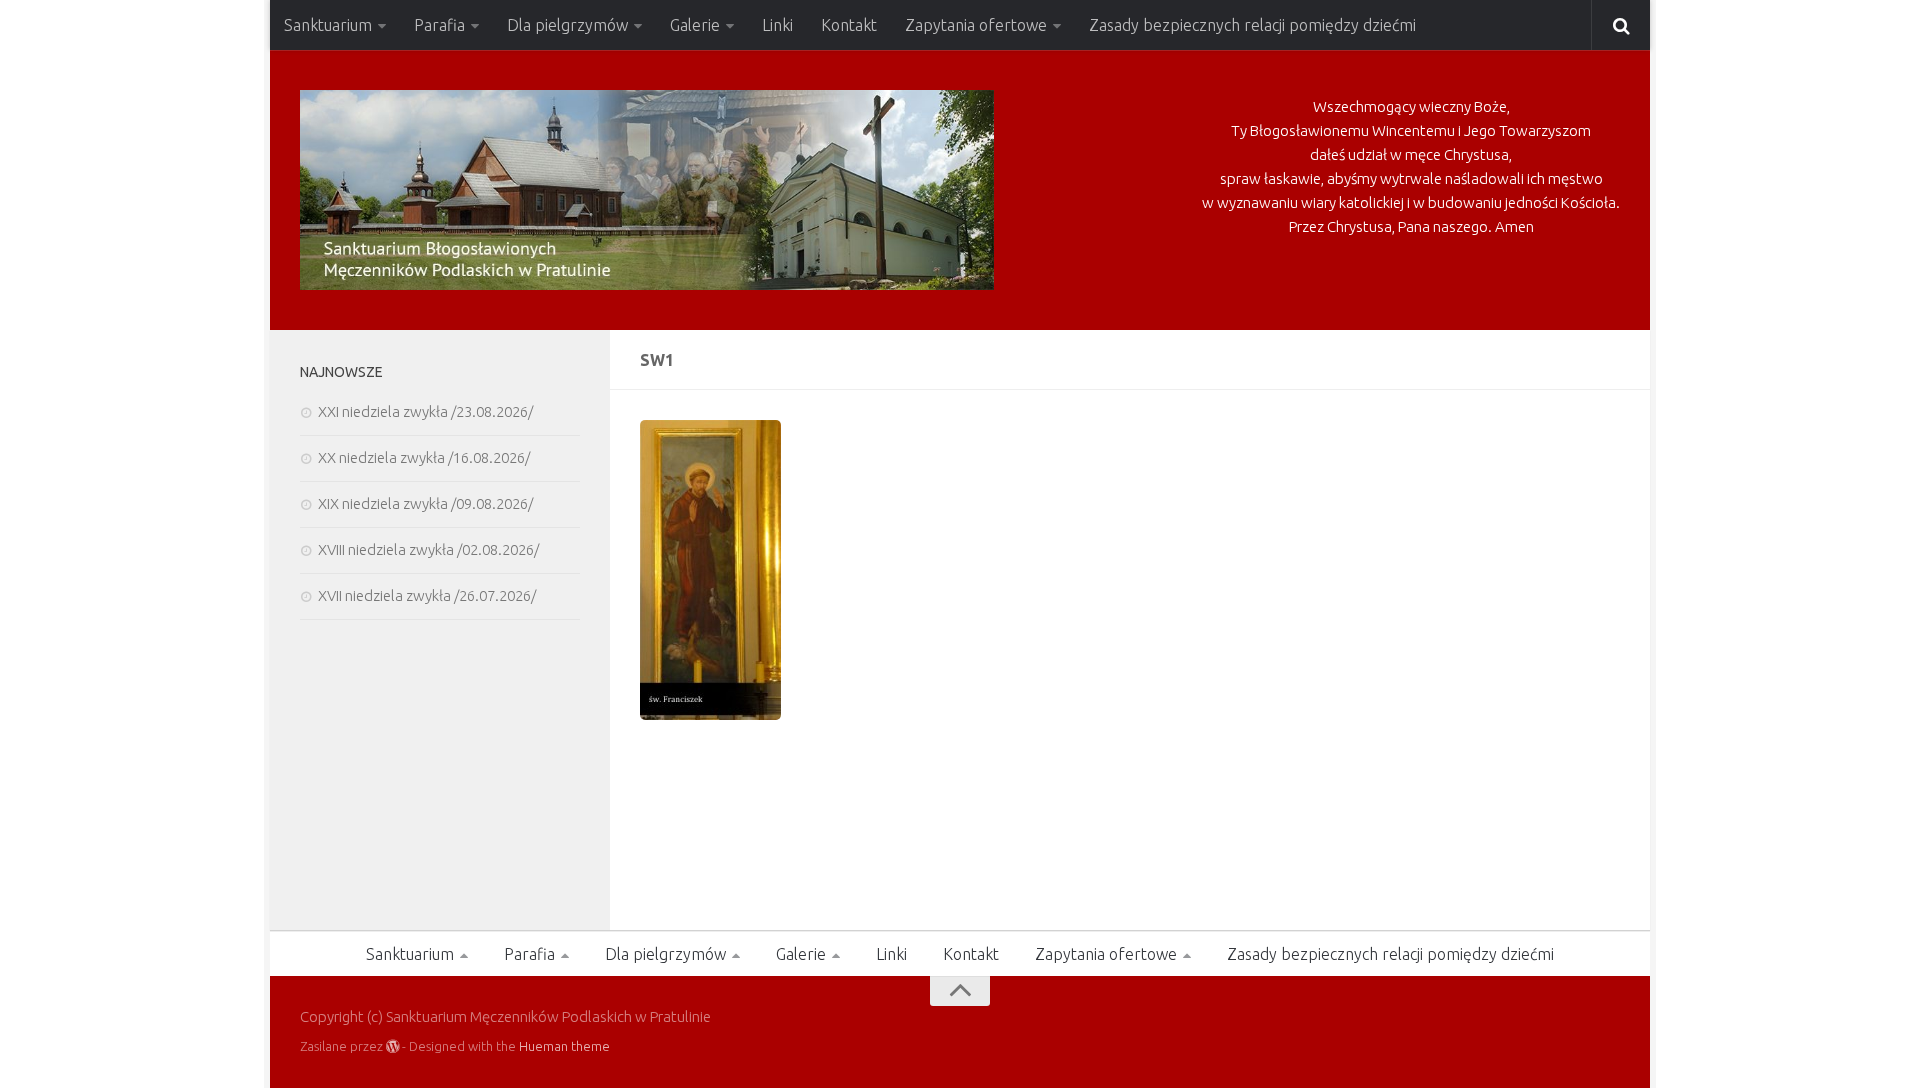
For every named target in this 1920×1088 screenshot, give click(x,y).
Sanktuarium (328, 25)
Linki (777, 25)
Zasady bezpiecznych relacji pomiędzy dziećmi (1252, 25)
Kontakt (849, 25)
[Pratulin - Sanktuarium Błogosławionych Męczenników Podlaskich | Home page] (647, 190)
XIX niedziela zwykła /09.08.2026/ (425, 503)
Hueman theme (564, 1046)
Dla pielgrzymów (567, 25)
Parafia (439, 25)
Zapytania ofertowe (976, 25)
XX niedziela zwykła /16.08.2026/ (424, 457)
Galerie (695, 25)
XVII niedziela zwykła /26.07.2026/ (427, 595)
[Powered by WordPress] (392, 1046)
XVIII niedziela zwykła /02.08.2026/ (428, 549)
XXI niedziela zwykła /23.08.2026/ (425, 411)
